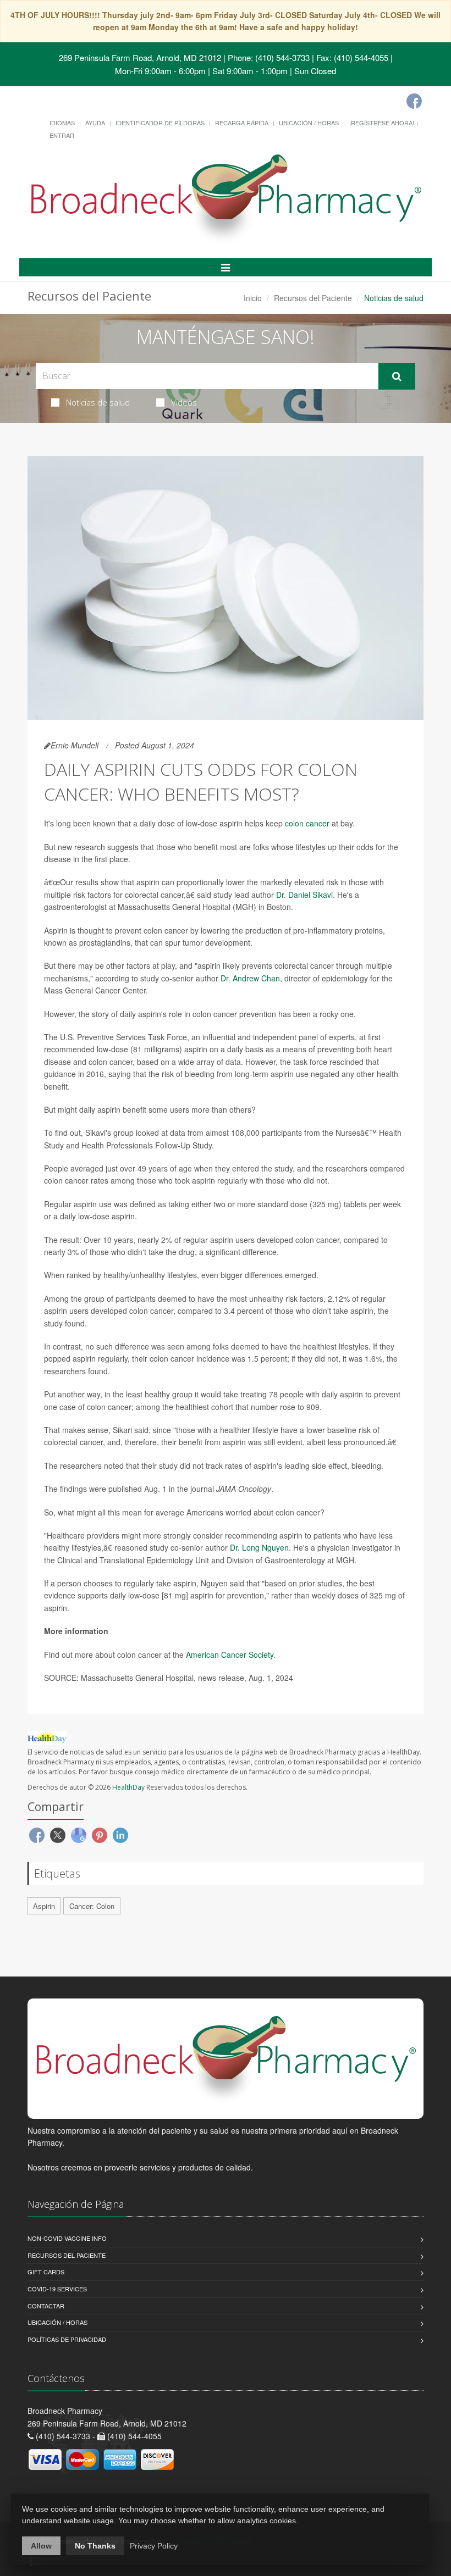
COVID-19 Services (57, 2289)
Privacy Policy (154, 2546)
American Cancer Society (230, 1655)
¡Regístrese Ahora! (382, 123)
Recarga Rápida (242, 123)
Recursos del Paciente (313, 298)
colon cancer (307, 823)
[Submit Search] (397, 376)
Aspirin (44, 1906)
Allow (41, 2546)
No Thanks (95, 2546)
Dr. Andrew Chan (250, 978)
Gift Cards (46, 2272)
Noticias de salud (98, 402)
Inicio (253, 298)
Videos (184, 402)
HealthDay (128, 1787)
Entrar (62, 135)
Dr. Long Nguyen (259, 1547)
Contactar (46, 2306)
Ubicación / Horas (309, 123)
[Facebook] (414, 101)
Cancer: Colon (92, 1906)
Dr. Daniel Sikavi (304, 895)
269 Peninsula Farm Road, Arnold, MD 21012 (140, 57)
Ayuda (95, 123)
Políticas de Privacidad (67, 2339)
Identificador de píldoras (160, 123)
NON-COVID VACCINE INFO (67, 2238)
